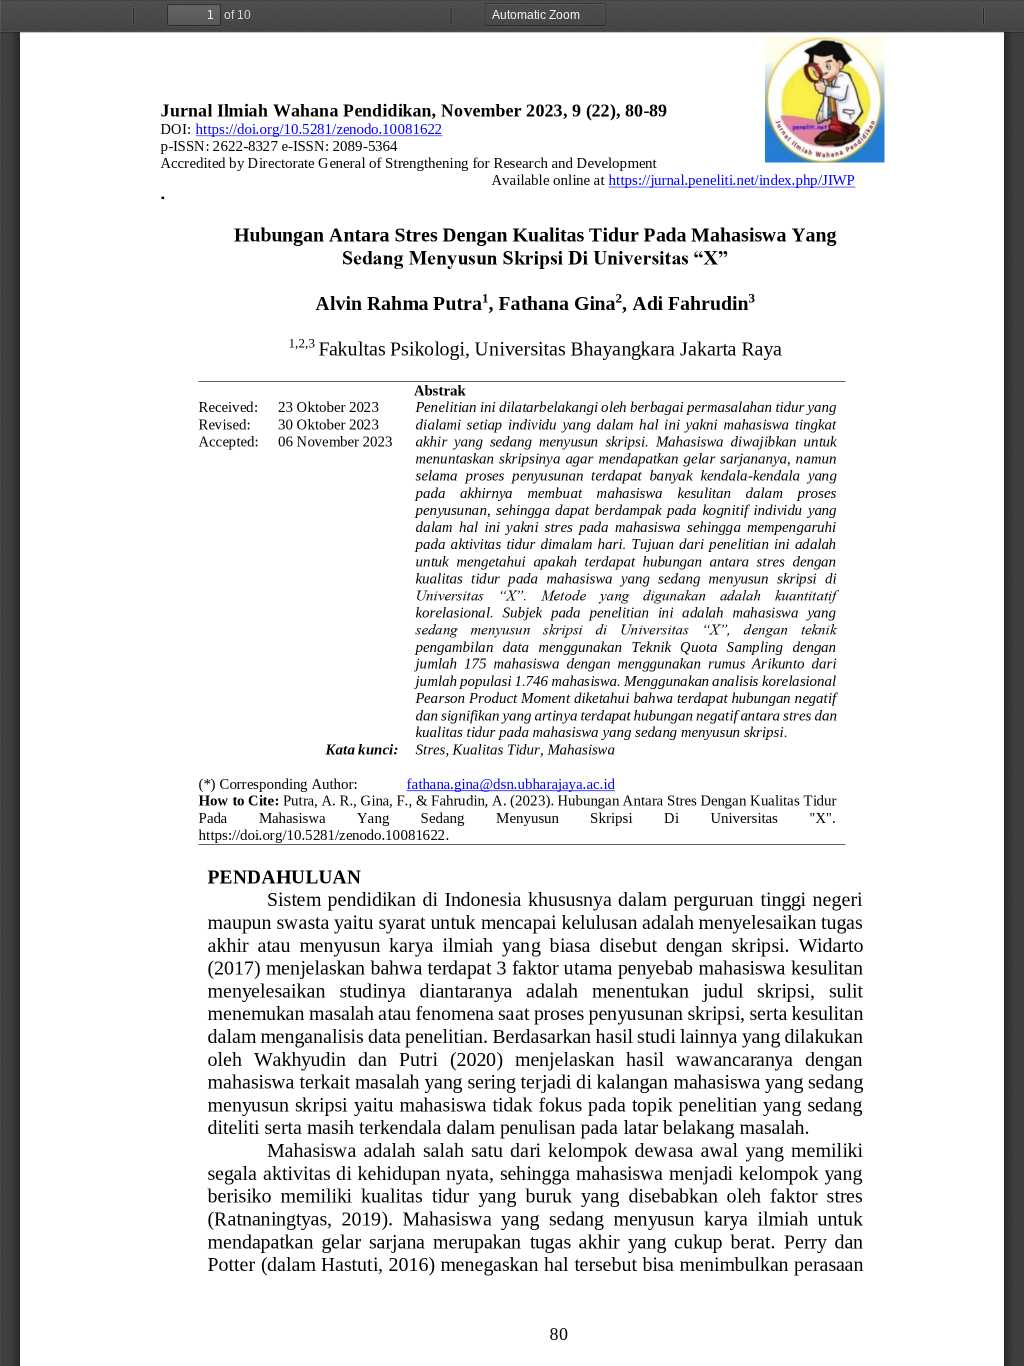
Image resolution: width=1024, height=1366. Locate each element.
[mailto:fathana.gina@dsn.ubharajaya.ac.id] (511, 783)
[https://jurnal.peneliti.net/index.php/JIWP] (732, 180)
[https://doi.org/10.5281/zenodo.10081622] (319, 129)
